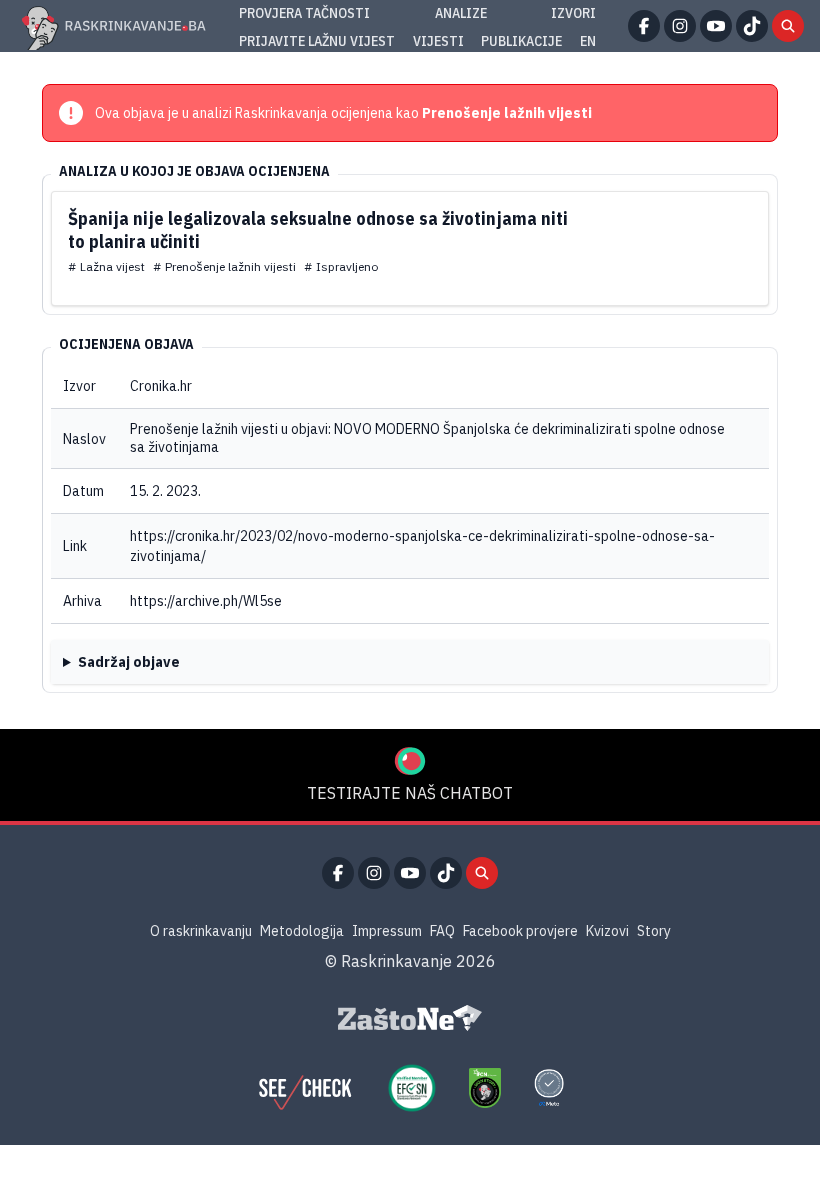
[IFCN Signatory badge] (485, 1088)
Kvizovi (607, 931)
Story (654, 931)
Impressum (387, 931)
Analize (461, 13)
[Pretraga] (788, 26)
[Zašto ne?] (410, 1018)
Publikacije (521, 41)
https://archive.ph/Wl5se (206, 601)
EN (588, 41)
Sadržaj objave (129, 662)
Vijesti (438, 41)
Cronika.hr (161, 386)
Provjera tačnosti (304, 13)
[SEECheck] (305, 1088)
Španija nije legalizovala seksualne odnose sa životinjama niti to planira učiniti (318, 230)
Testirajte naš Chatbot (410, 793)
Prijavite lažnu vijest (317, 41)
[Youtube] (716, 26)
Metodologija (302, 931)
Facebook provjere (520, 931)
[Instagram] (680, 26)
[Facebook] (644, 26)
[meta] (549, 1088)
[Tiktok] (752, 26)
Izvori (573, 13)
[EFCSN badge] (412, 1088)
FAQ (442, 931)
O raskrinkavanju (201, 931)
